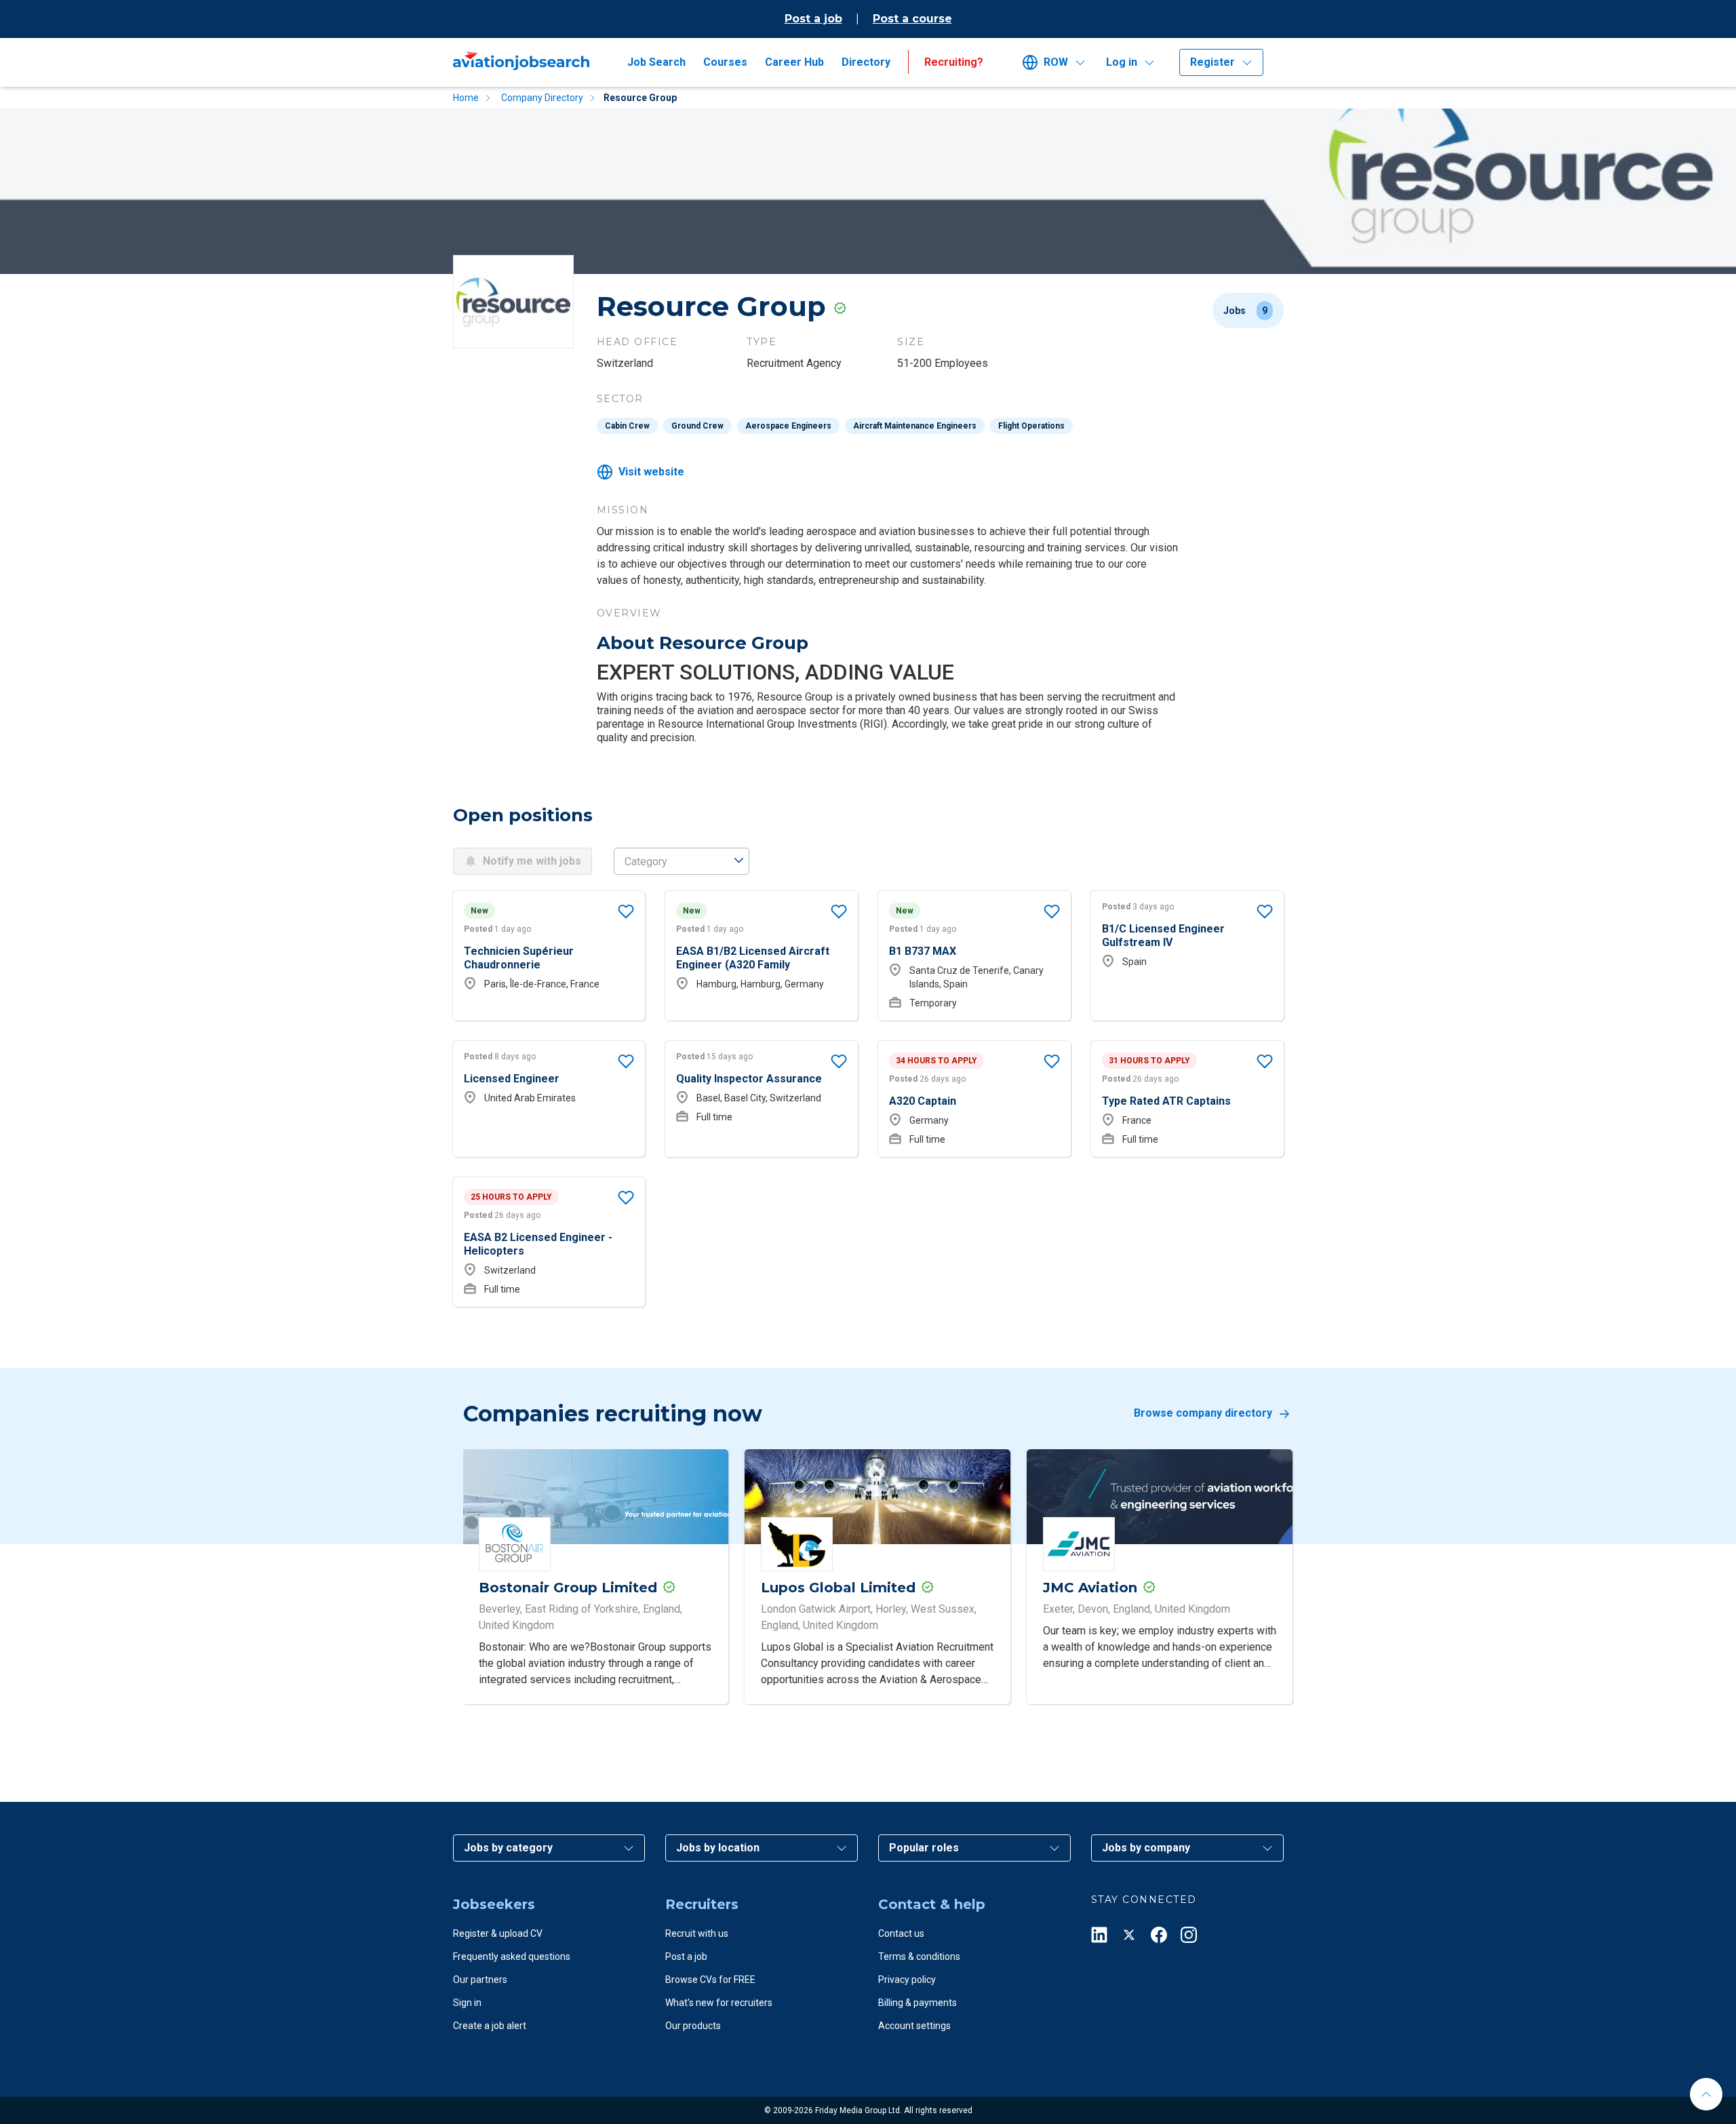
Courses (725, 62)
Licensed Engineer (512, 1079)
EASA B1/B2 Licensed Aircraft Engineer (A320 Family (753, 958)
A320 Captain (923, 1101)
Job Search (656, 62)
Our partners (480, 1980)
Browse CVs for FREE (710, 1980)
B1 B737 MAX (923, 951)
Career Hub (794, 62)
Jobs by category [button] (508, 1848)
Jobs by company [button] (1146, 1848)
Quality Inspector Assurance (749, 1079)
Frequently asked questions (512, 1956)
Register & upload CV (498, 1933)
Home (466, 98)
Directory (866, 62)
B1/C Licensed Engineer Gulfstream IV (1163, 936)
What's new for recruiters (719, 2003)
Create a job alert (490, 2026)
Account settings (914, 2026)
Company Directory (542, 98)
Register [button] (1212, 62)
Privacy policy (907, 1980)
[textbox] (682, 862)
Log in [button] (1122, 62)
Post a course (912, 19)
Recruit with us (697, 1933)
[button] (1059, 62)
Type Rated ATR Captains (1166, 1101)
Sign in (467, 2003)
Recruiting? (954, 62)
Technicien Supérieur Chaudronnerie (519, 958)
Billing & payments (918, 2003)
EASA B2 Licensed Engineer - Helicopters (538, 1244)
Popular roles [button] (924, 1848)
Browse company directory (1203, 1414)
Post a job (813, 19)
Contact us (901, 1933)
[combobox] (682, 861)
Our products (693, 2026)
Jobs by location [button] (718, 1848)
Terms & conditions (919, 1956)
